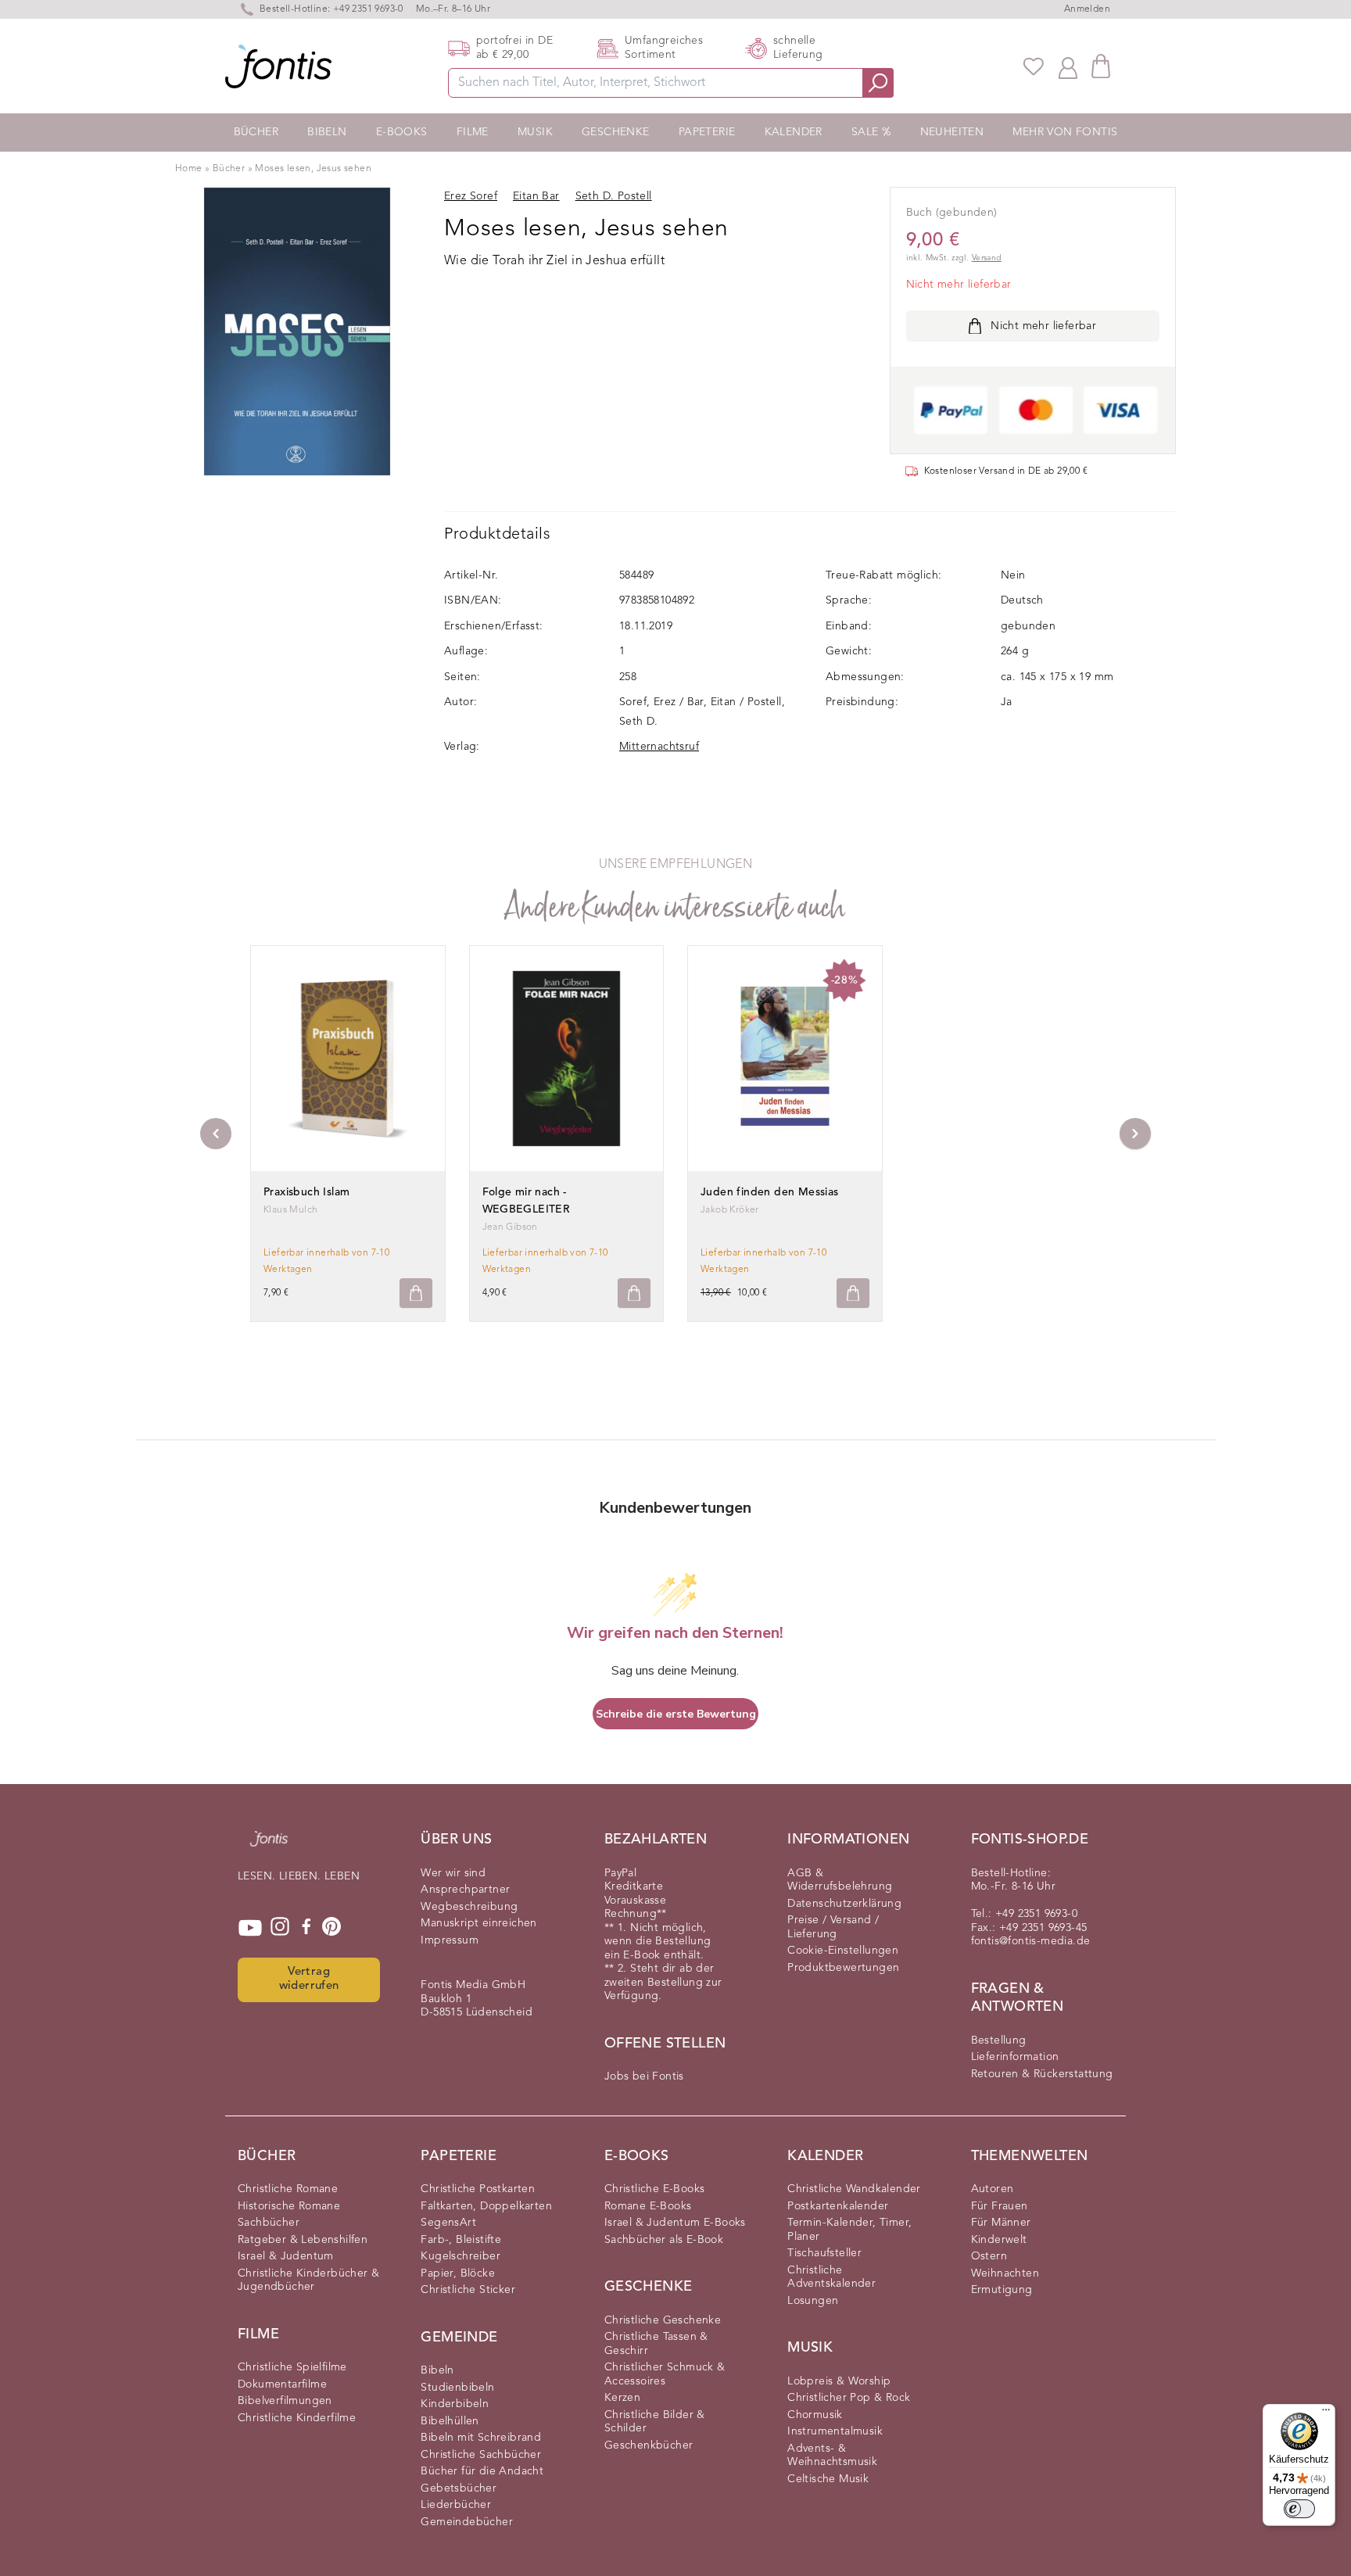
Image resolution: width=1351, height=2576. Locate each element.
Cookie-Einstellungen (843, 1951)
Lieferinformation (1015, 2057)
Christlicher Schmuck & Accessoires (665, 2374)
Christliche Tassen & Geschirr (656, 2344)
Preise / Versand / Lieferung (833, 1927)
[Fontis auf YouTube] (250, 1928)
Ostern (989, 2256)
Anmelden (1087, 9)
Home (189, 169)
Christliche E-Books (655, 2189)
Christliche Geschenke (663, 2320)
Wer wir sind (453, 1873)
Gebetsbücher (459, 2488)
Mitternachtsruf (659, 747)
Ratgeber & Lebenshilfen (303, 2240)
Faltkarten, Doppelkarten (486, 2206)
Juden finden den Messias (770, 1192)
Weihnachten (1005, 2273)
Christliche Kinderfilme (297, 2418)
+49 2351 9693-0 (368, 9)
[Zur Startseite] (269, 1847)
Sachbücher (269, 2223)
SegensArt (448, 2223)
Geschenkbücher (649, 2445)
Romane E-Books (648, 2206)
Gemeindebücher (467, 2522)
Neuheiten (952, 132)
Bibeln (327, 132)
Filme (473, 132)
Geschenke (616, 132)
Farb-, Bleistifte (461, 2240)
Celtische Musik (828, 2479)
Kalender (794, 132)
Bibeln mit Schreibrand (481, 2438)
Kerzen (622, 2398)
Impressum (450, 1940)
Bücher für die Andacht (482, 2471)
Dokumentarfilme (282, 2384)
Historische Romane (289, 2206)
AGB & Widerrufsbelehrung (840, 1880)
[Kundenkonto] (1068, 66)
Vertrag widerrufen (309, 1979)
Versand (987, 258)
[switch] (1299, 2509)
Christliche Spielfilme (292, 2367)
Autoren (993, 2189)
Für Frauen (1000, 2206)
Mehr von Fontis (1065, 132)
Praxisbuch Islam (306, 1192)
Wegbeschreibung (469, 1907)
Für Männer (1001, 2223)
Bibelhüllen (450, 2421)
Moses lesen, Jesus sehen (313, 169)
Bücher (256, 132)
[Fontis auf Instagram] (280, 1928)
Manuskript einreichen (478, 1923)
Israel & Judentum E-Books (675, 2223)
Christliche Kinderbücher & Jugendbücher (308, 2280)
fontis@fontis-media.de (1031, 1941)
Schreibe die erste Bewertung (676, 1714)
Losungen (813, 2301)
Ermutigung (1002, 2290)
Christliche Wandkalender (854, 2189)
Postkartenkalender (838, 2206)
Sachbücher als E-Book (664, 2240)
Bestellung (999, 2040)
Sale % (871, 132)
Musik (535, 132)
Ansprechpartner (465, 1890)
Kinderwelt (999, 2240)
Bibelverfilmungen (285, 2401)
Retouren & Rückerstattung (1042, 2074)
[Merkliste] (1034, 66)
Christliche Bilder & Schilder (655, 2422)
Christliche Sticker (468, 2290)
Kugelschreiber (460, 2256)
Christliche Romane (288, 2189)
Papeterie (707, 132)
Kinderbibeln (455, 2404)
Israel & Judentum (286, 2256)
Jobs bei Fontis (644, 2076)
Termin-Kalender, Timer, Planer (849, 2230)
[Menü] (1326, 2413)
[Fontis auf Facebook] (306, 1928)
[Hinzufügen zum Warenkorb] (416, 1293)
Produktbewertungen (843, 1968)
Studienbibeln (457, 2388)
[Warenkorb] (1101, 66)
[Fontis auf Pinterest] (331, 1928)
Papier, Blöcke (458, 2273)
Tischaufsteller (824, 2253)
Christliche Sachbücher (481, 2455)
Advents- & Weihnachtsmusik (832, 2456)
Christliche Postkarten (478, 2189)
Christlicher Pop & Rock (849, 2398)
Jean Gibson (510, 1227)
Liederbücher (456, 2505)
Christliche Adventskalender (831, 2277)
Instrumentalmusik (835, 2431)
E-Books (402, 132)
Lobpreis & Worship (839, 2381)
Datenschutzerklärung (844, 1904)
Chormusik (815, 2415)
